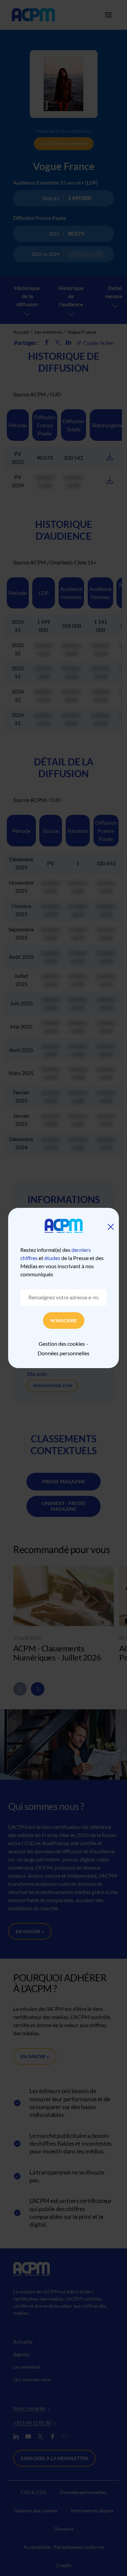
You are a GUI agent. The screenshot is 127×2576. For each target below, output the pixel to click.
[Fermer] (111, 1227)
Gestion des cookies (62, 1344)
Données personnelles (63, 1353)
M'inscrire (64, 1321)
